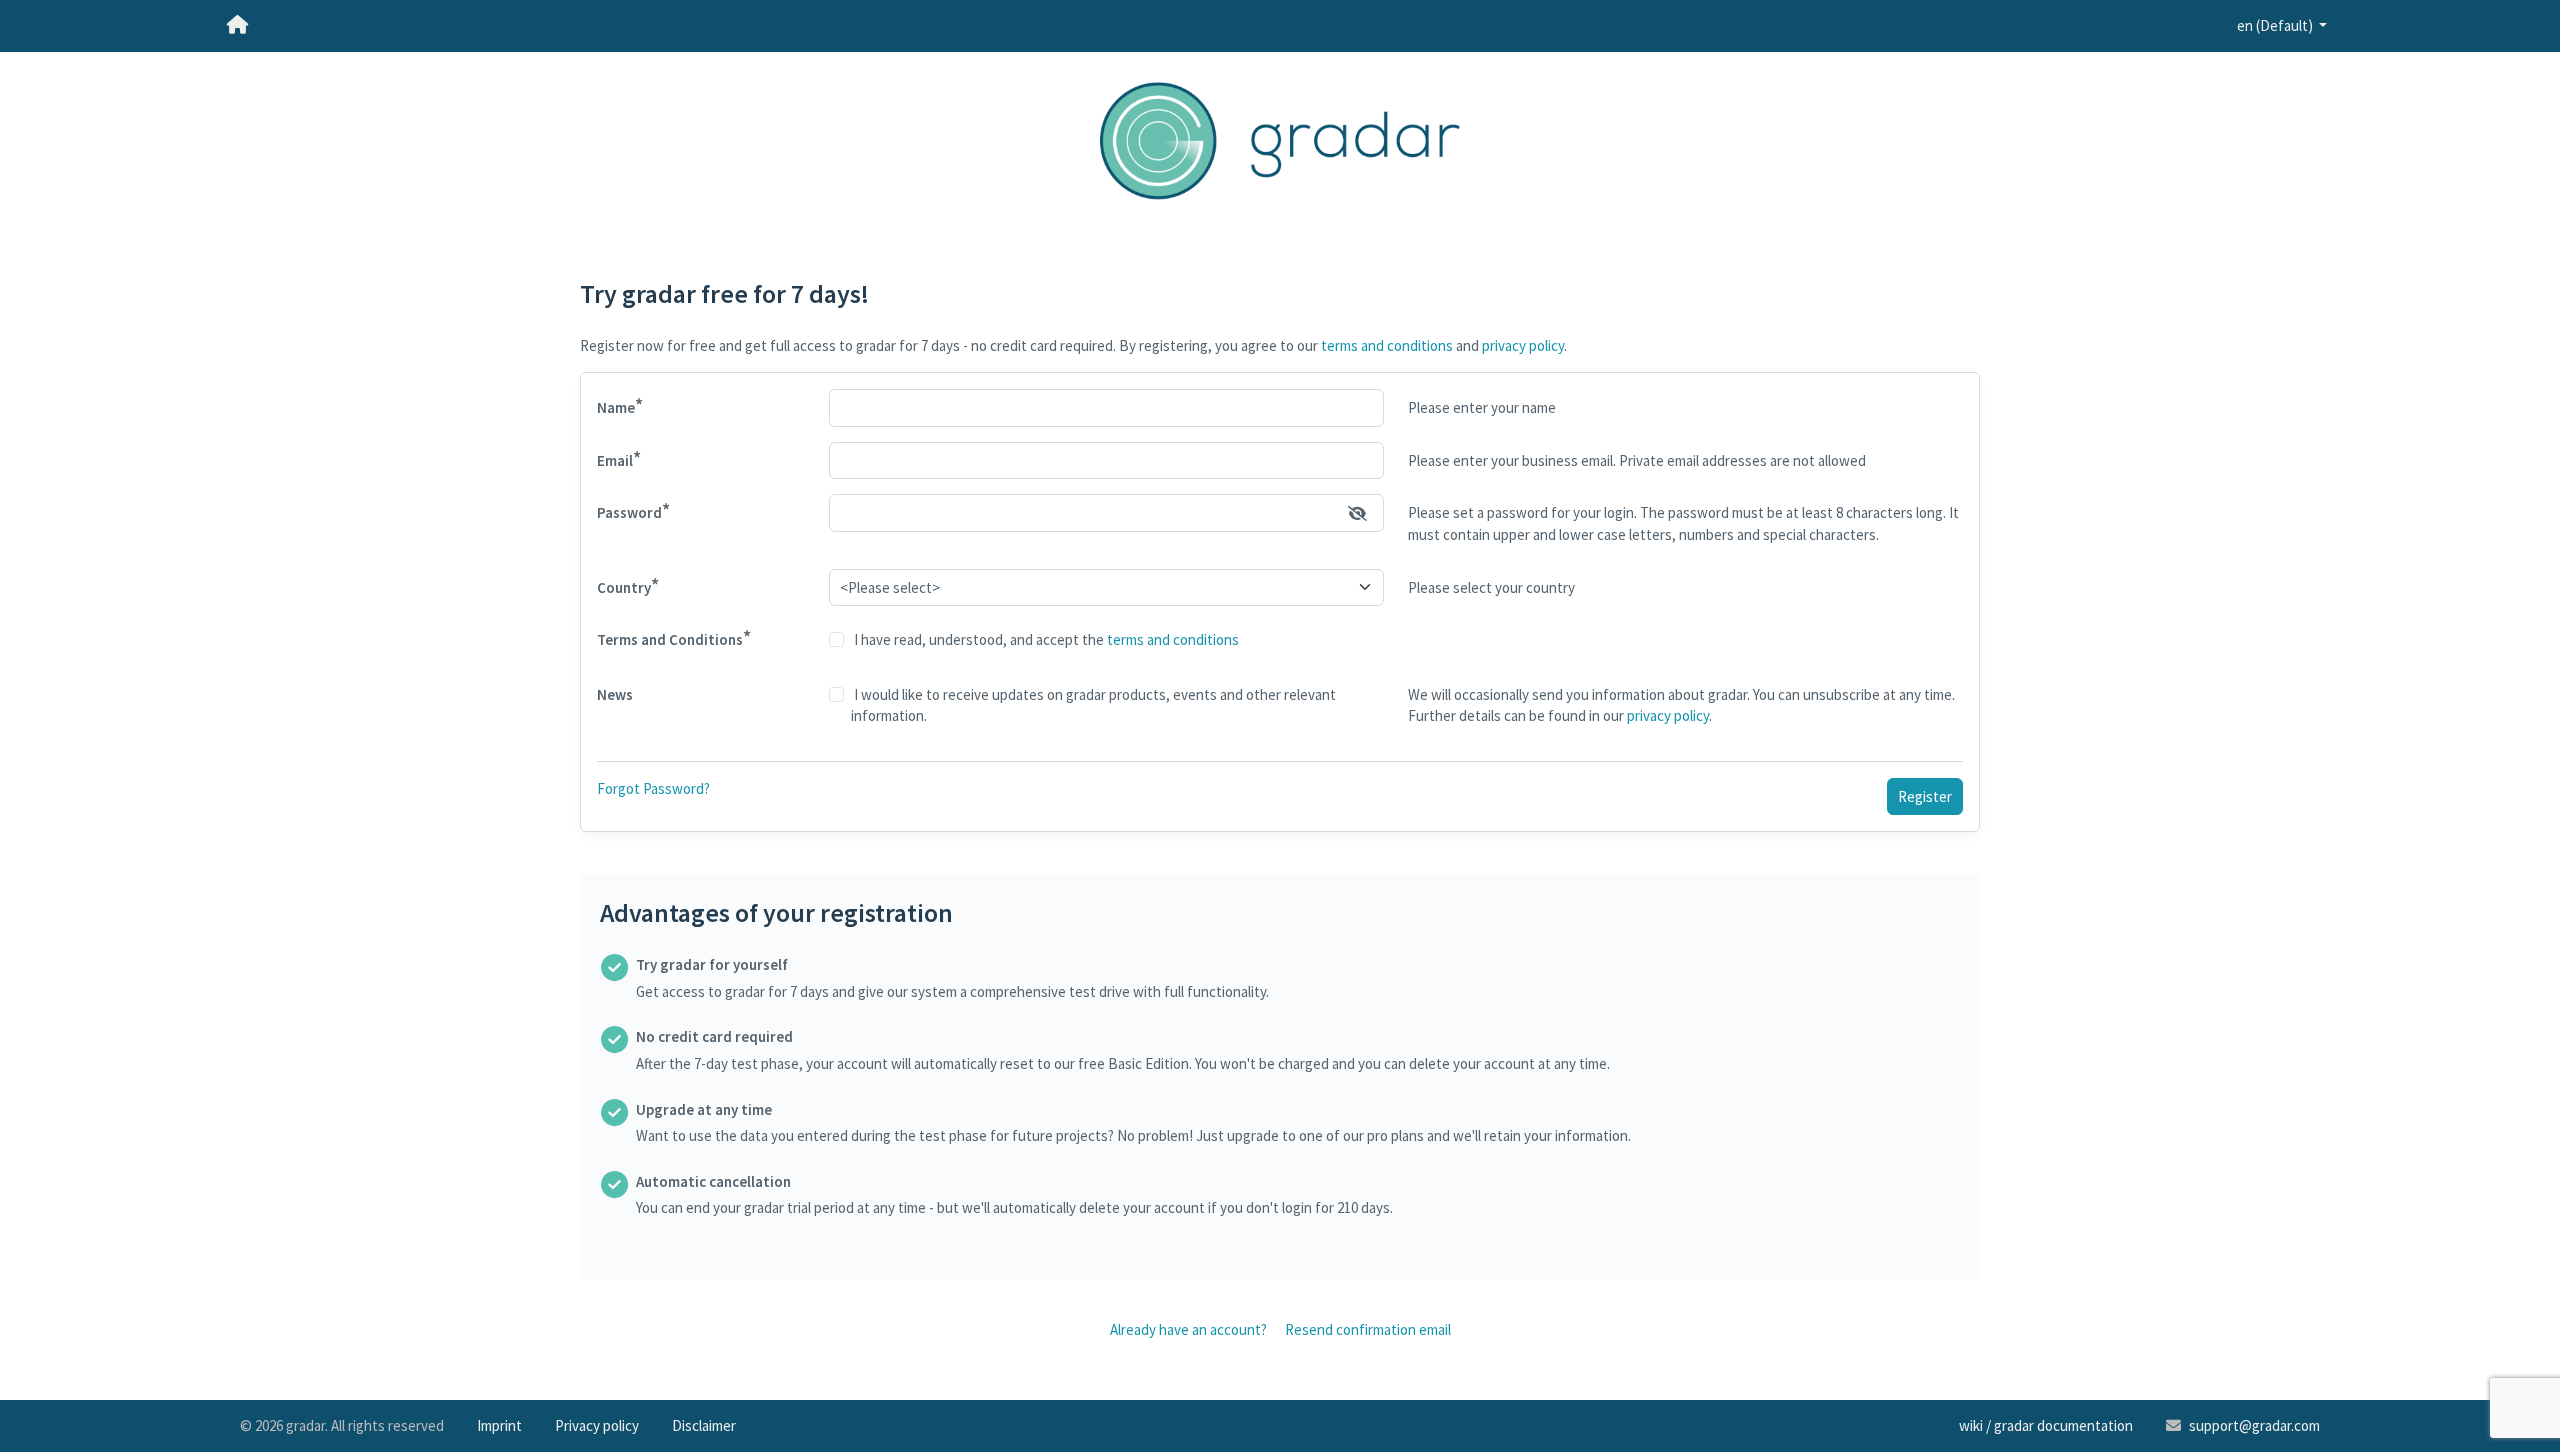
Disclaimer (704, 1425)
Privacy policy (597, 1425)
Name (620, 405)
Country (628, 585)
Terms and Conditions (674, 637)
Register (1925, 796)
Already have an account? (1188, 1329)
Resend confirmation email (1368, 1329)
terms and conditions (1387, 345)
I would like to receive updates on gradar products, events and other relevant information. (1093, 705)
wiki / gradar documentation (2046, 1425)
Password (633, 510)
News (615, 694)
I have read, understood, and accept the (1045, 639)
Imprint (499, 1425)
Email (619, 458)
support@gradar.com (2254, 1425)
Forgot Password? (653, 788)
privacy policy (1523, 345)
